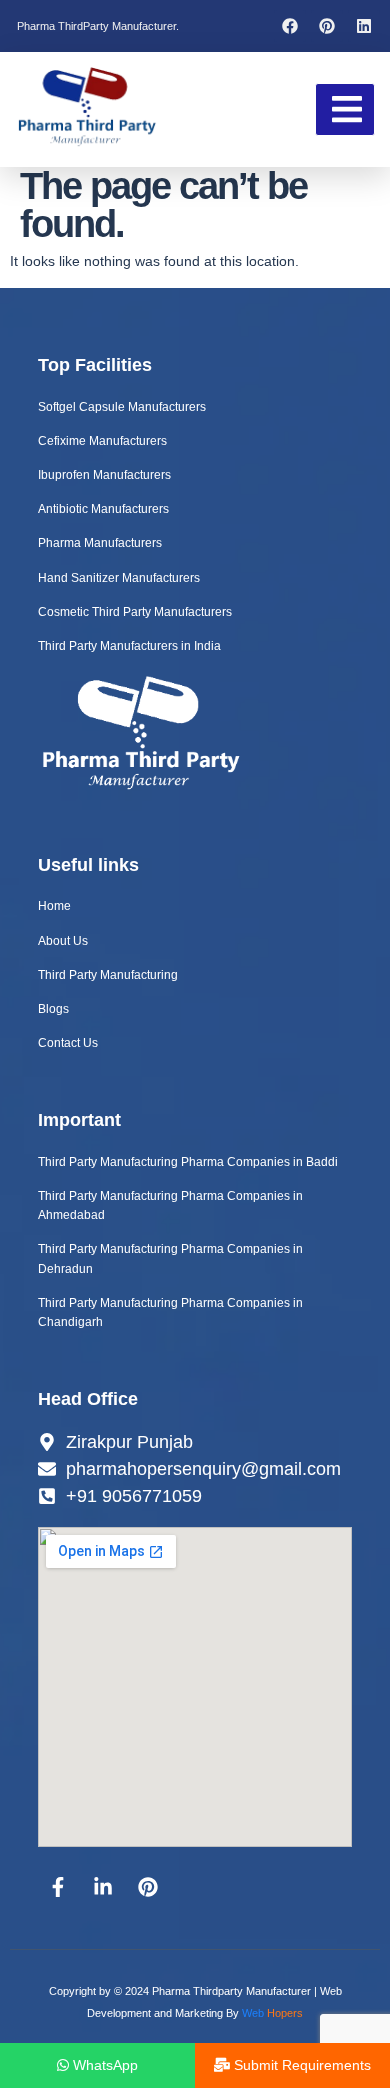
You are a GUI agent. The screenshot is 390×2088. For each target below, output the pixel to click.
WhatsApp (103, 2065)
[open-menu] (345, 109)
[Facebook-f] (58, 1887)
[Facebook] (290, 26)
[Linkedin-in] (103, 1887)
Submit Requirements (300, 2065)
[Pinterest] (327, 26)
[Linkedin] (364, 26)
